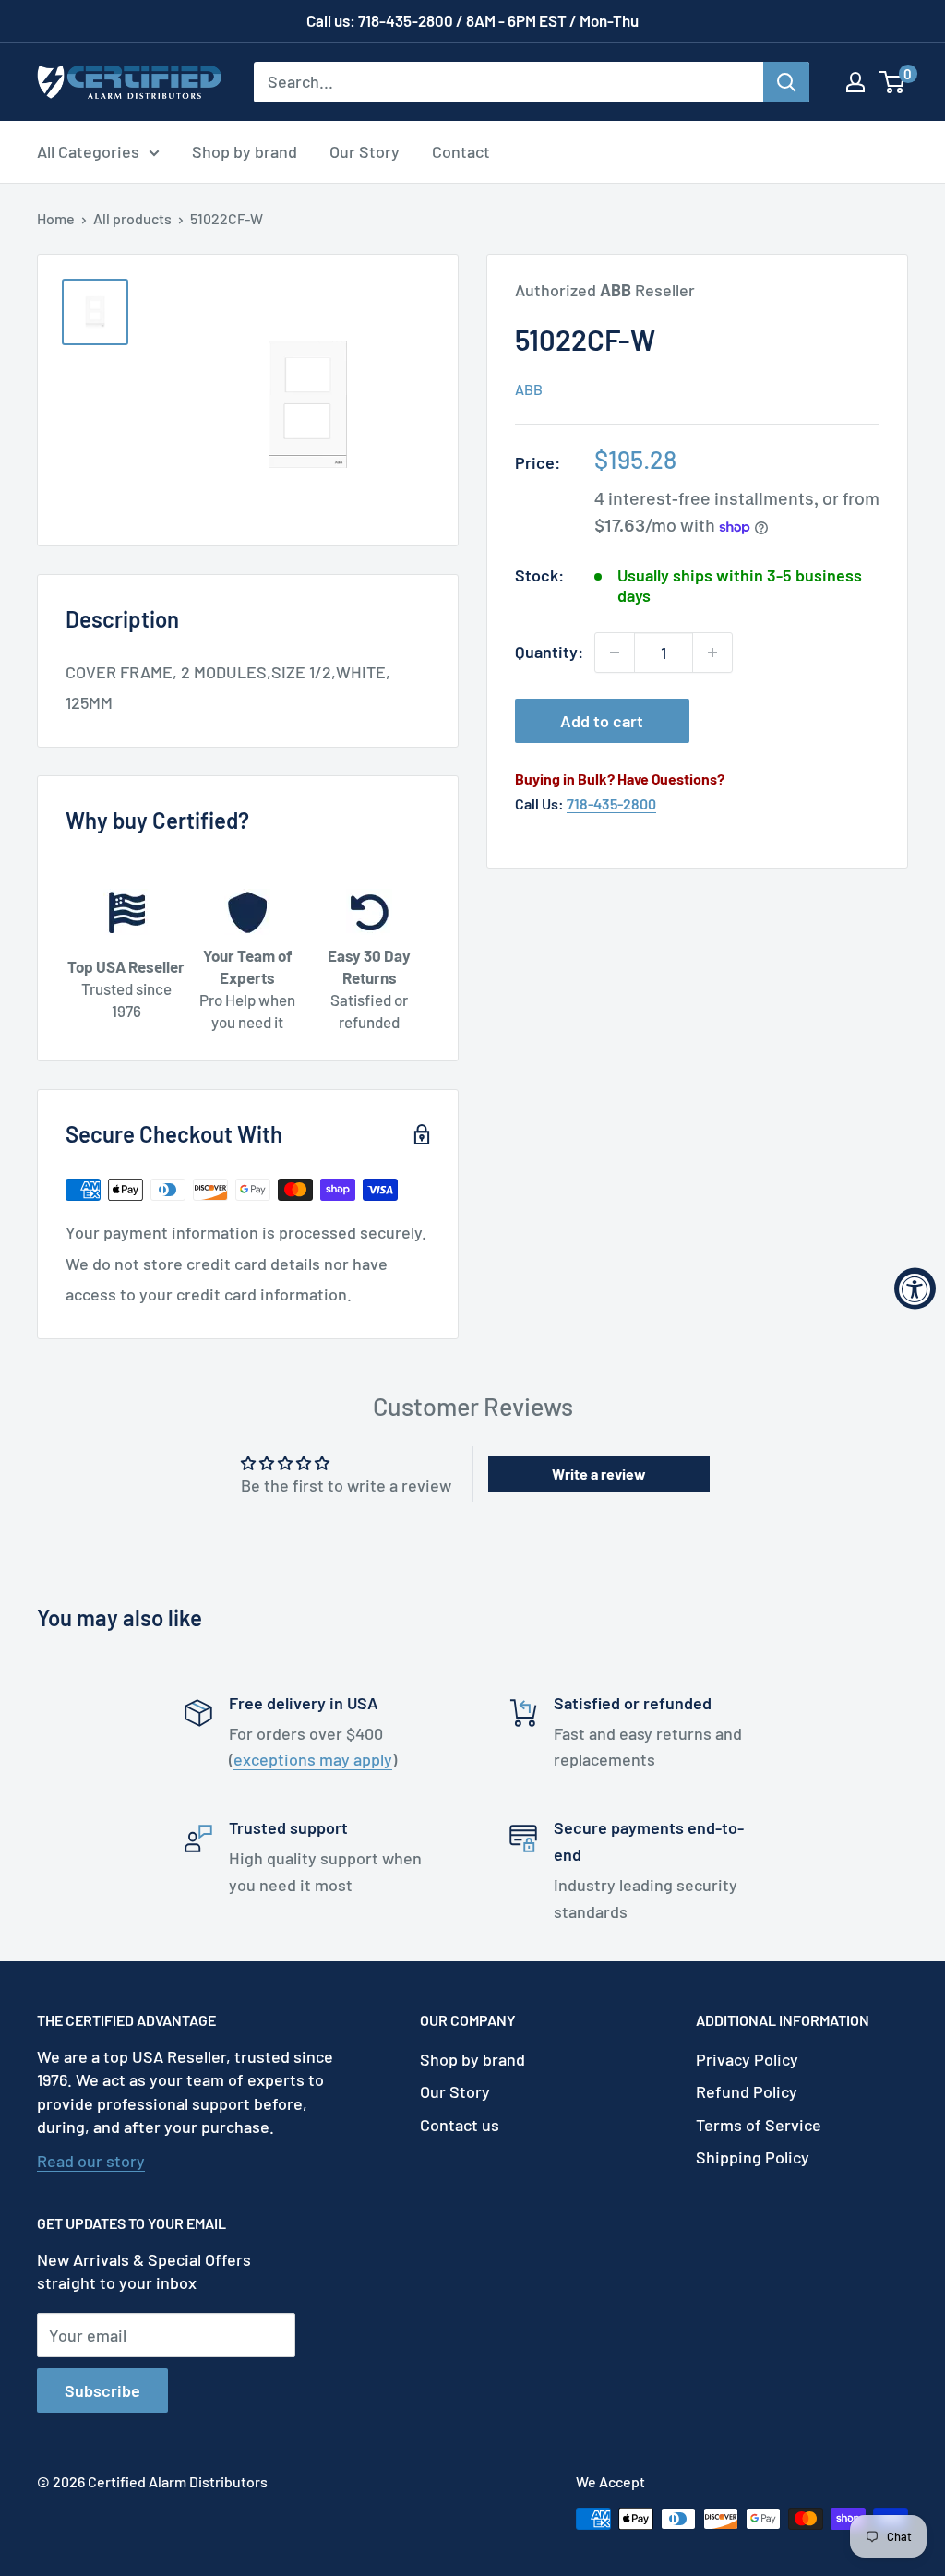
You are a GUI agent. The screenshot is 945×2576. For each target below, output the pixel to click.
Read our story (91, 2161)
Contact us (460, 2125)
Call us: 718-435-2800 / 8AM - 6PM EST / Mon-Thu (472, 20)
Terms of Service (759, 2125)
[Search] (786, 82)
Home (56, 218)
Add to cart (602, 721)
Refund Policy (747, 2091)
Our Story (365, 151)
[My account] (855, 82)
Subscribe (102, 2390)
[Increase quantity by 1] (712, 653)
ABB (529, 389)
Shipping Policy (753, 2157)
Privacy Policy (747, 2059)
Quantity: (549, 652)
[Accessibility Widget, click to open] (915, 1288)
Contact (461, 151)
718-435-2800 (611, 803)
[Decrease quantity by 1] (615, 653)
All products (132, 218)
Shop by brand (245, 151)
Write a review (599, 1474)
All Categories (88, 151)
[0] (893, 82)
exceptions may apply (313, 1759)
